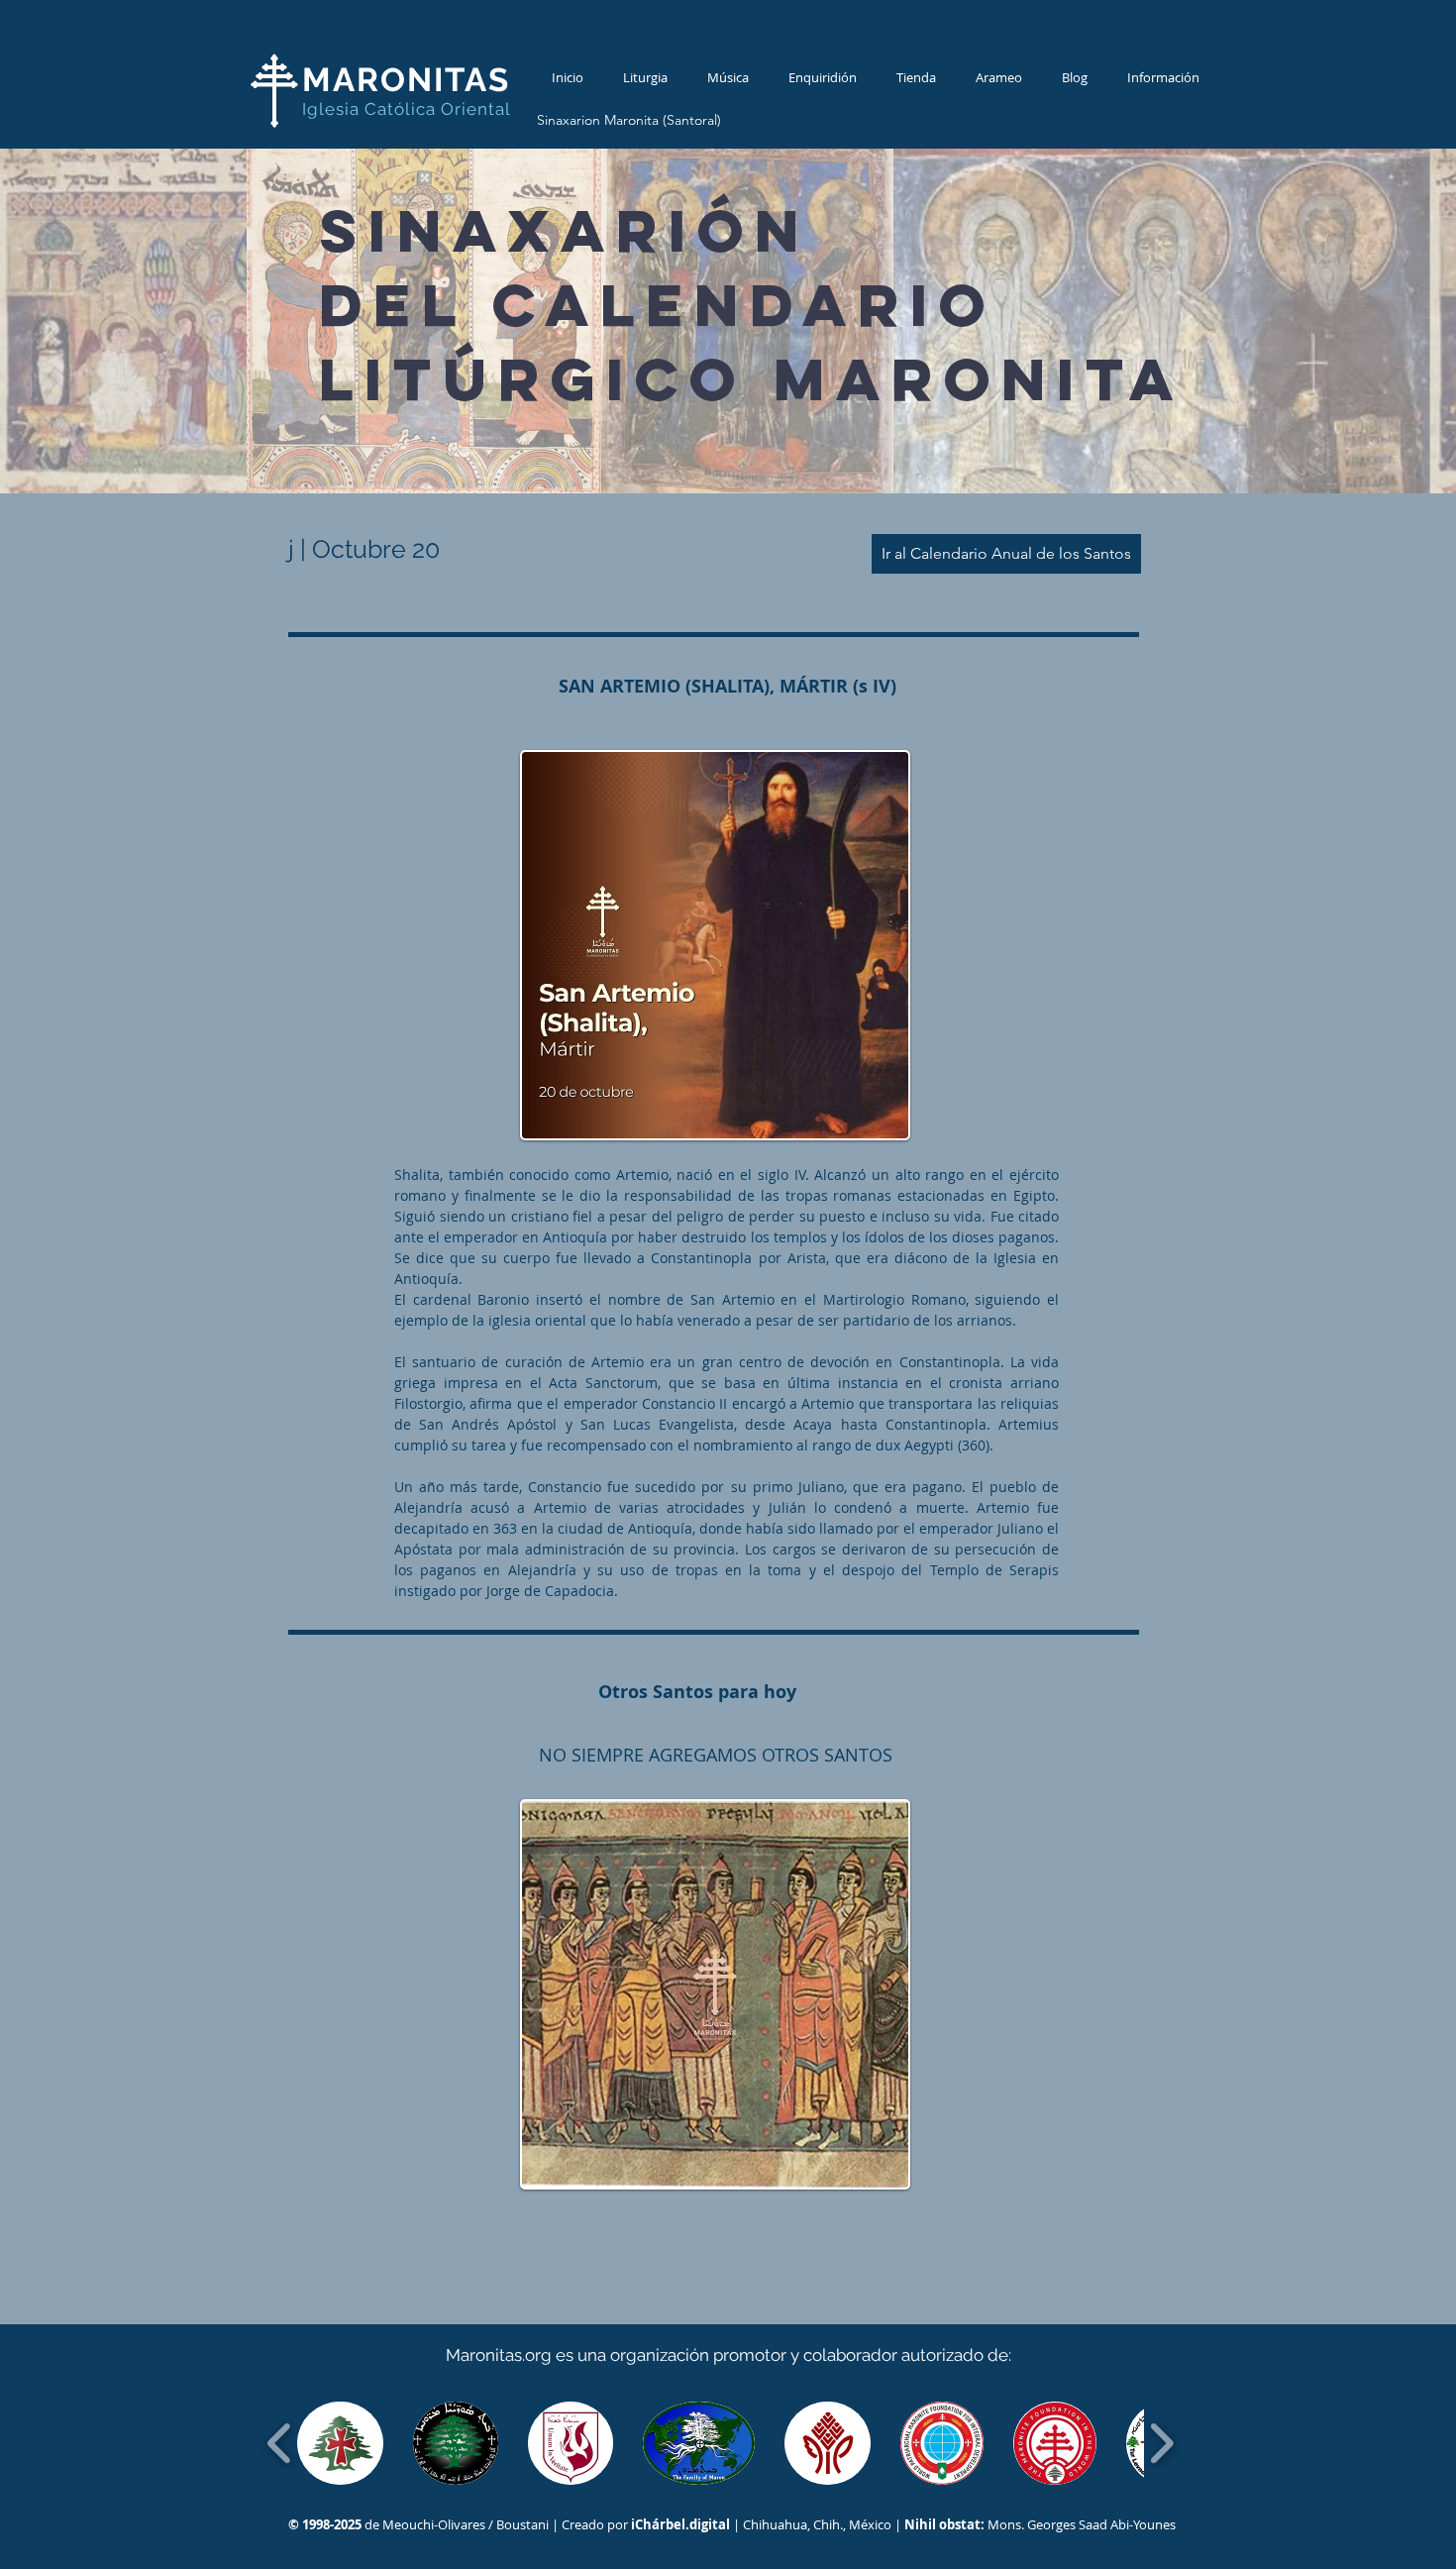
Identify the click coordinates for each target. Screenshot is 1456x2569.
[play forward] (1161, 2443)
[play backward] (280, 2443)
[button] (340, 2443)
